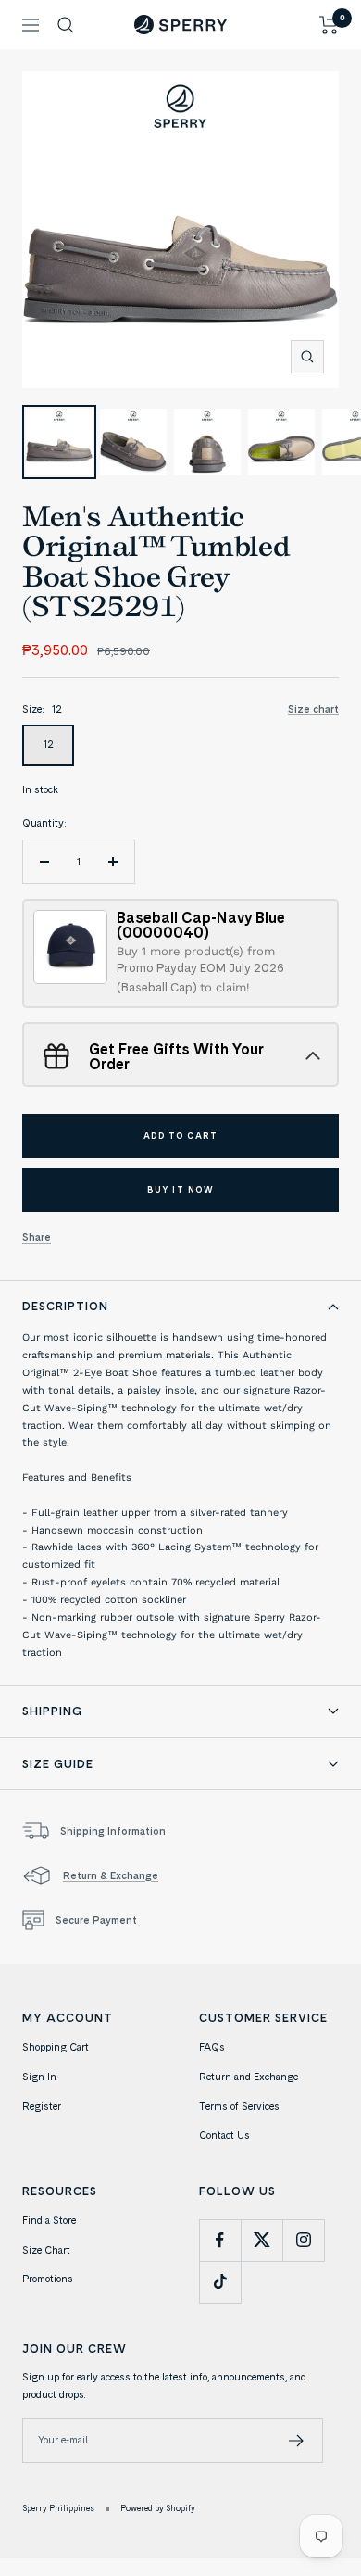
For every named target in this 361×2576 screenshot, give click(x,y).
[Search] (66, 25)
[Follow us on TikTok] (220, 2282)
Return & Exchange (111, 1875)
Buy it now (180, 1189)
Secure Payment (96, 1920)
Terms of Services (239, 2106)
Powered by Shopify (158, 2508)
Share (37, 1237)
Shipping (52, 1711)
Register (42, 2106)
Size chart (313, 709)
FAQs (212, 2047)
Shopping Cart (56, 2047)
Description (65, 1306)
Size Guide (58, 1763)
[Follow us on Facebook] (220, 2240)
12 (49, 744)
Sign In (39, 2077)
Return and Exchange (249, 2077)
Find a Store (49, 2220)
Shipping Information (113, 1831)
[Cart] (329, 25)
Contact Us (224, 2135)
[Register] (297, 2441)
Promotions (48, 2279)
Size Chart (46, 2250)
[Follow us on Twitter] (261, 2240)
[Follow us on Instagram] (303, 2240)
